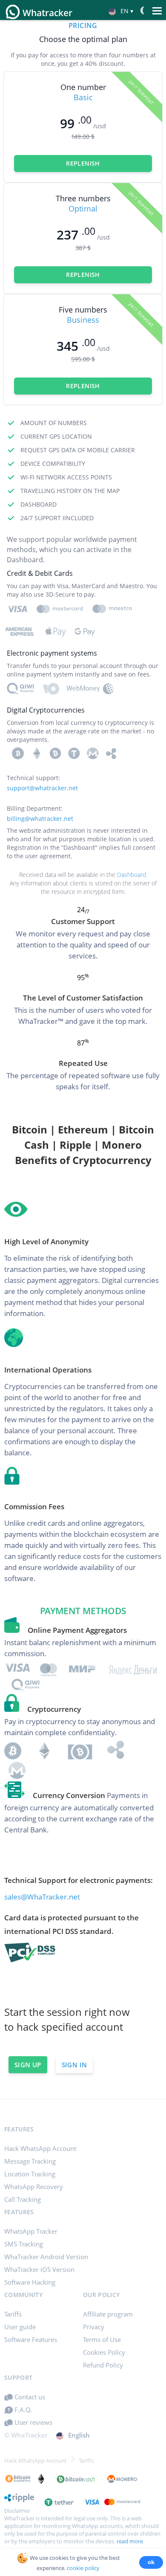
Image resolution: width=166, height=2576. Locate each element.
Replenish (83, 163)
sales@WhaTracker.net (42, 1897)
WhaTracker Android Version (46, 2257)
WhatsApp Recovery (34, 2187)
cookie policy (83, 2568)
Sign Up (28, 2065)
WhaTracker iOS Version (39, 2269)
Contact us (29, 2397)
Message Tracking (30, 2161)
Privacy (94, 2327)
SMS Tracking (24, 2244)
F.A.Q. (22, 2410)
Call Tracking (23, 2199)
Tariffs (13, 2314)
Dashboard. (132, 875)
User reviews (33, 2422)
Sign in (74, 2065)
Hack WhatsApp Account (40, 2148)
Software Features (31, 2339)
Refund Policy (103, 2365)
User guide (20, 2327)
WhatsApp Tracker (31, 2231)
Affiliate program (108, 2314)
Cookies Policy (104, 2352)
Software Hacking (30, 2282)
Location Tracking (30, 2174)
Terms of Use (102, 2339)
